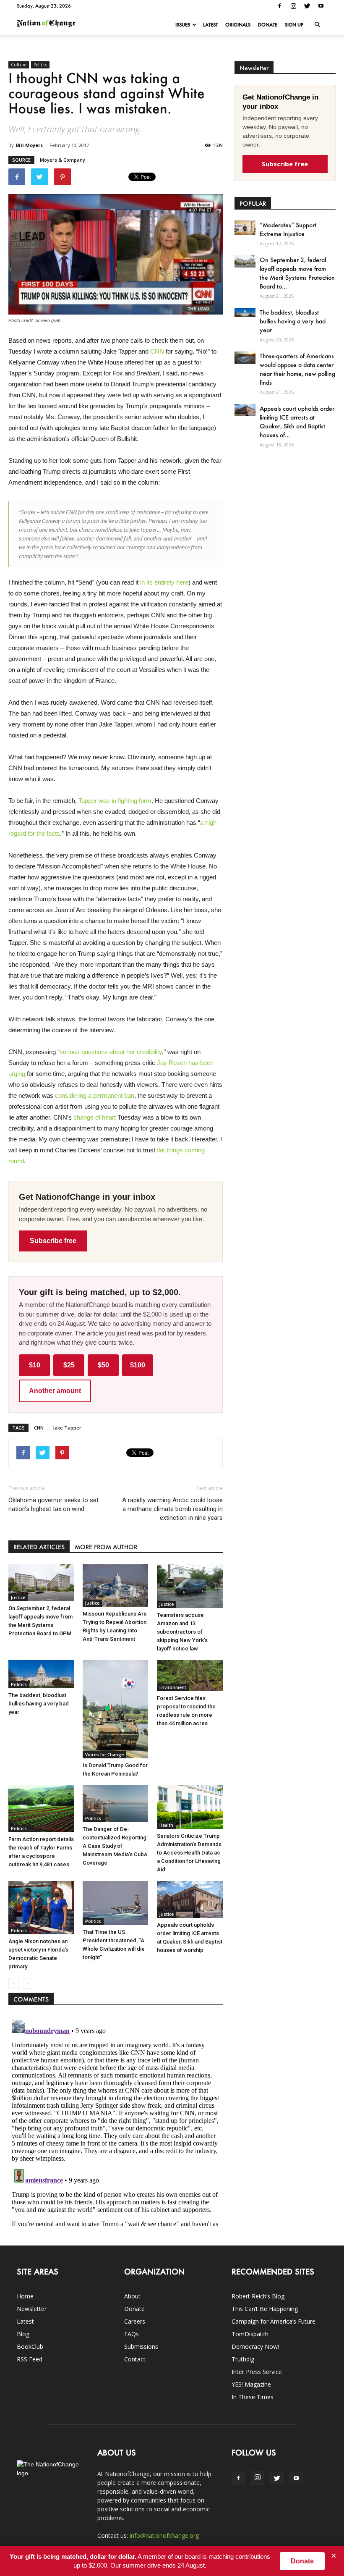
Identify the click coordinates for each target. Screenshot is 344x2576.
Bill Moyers (29, 145)
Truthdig (243, 2359)
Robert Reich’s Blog (258, 2296)
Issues (183, 25)
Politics (40, 65)
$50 (103, 1365)
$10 (35, 1365)
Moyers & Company (63, 160)
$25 (69, 1365)
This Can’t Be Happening (265, 2309)
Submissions (141, 2346)
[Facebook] (279, 6)
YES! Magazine (251, 2384)
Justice (18, 1598)
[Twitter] (307, 6)
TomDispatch (250, 2334)
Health (166, 1825)
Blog (23, 2334)
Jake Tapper (67, 1428)
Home (25, 2296)
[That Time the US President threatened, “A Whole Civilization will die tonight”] (115, 1903)
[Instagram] (293, 6)
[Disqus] (116, 2121)
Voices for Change (104, 1755)
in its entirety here (164, 582)
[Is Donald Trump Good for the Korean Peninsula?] (115, 1709)
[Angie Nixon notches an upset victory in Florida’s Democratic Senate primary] (41, 1907)
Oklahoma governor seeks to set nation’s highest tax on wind (53, 1504)
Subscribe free (53, 1241)
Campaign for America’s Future (274, 2321)
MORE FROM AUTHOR (106, 1547)
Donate (268, 25)
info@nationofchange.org (164, 2535)
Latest (210, 25)
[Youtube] (321, 6)
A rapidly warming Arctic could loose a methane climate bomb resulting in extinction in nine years (172, 1509)
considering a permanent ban (95, 1095)
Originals (238, 25)
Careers (135, 2321)
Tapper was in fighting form (115, 801)
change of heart (95, 1117)
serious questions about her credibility (111, 1052)
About (132, 2296)
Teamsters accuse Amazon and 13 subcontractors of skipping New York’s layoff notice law (182, 1632)
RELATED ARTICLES (39, 1547)
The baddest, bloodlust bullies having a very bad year (39, 1704)
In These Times (253, 2397)
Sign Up (294, 25)
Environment (173, 1687)
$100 (138, 1365)
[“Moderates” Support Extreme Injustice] (245, 227)
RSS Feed (30, 2359)
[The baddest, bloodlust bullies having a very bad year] (41, 1674)
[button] (317, 25)
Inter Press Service (257, 2372)
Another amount (55, 1391)
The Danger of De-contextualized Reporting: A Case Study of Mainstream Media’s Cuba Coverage (115, 1846)
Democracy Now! (255, 2346)
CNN (157, 351)
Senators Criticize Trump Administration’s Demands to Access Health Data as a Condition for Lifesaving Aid (189, 1853)
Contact (135, 2359)
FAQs (132, 2334)
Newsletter (32, 2309)
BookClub (30, 2346)
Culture (19, 65)
